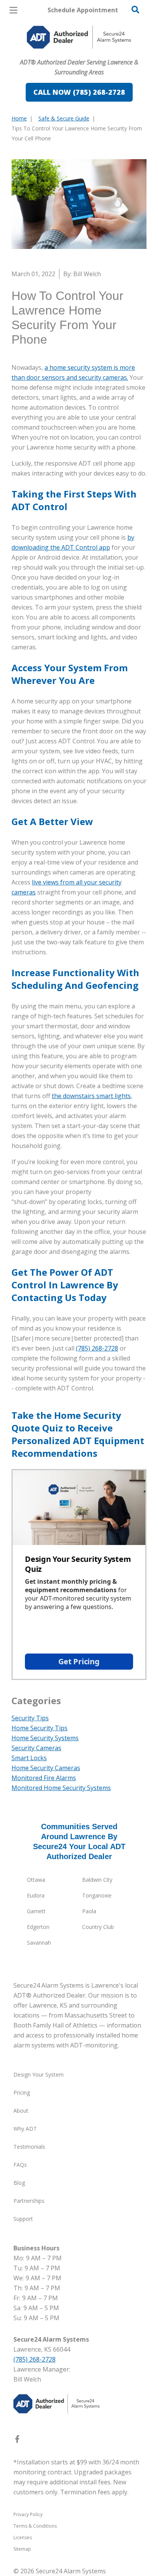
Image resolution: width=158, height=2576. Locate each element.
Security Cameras (36, 1748)
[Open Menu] (13, 10)
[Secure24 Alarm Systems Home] (79, 37)
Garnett (36, 1911)
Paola (89, 1911)
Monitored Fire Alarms (44, 1778)
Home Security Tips (39, 1728)
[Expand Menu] (81, 54)
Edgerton (38, 1927)
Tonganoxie (97, 1895)
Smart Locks (29, 1758)
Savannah (39, 1943)
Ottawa (36, 1880)
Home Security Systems (45, 1738)
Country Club (98, 1927)
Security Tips (30, 1718)
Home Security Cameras (46, 1768)
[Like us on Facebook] (17, 2441)
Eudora (36, 1895)
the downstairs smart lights (91, 1096)
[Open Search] (135, 10)
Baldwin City (97, 1880)
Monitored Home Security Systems (61, 1788)
